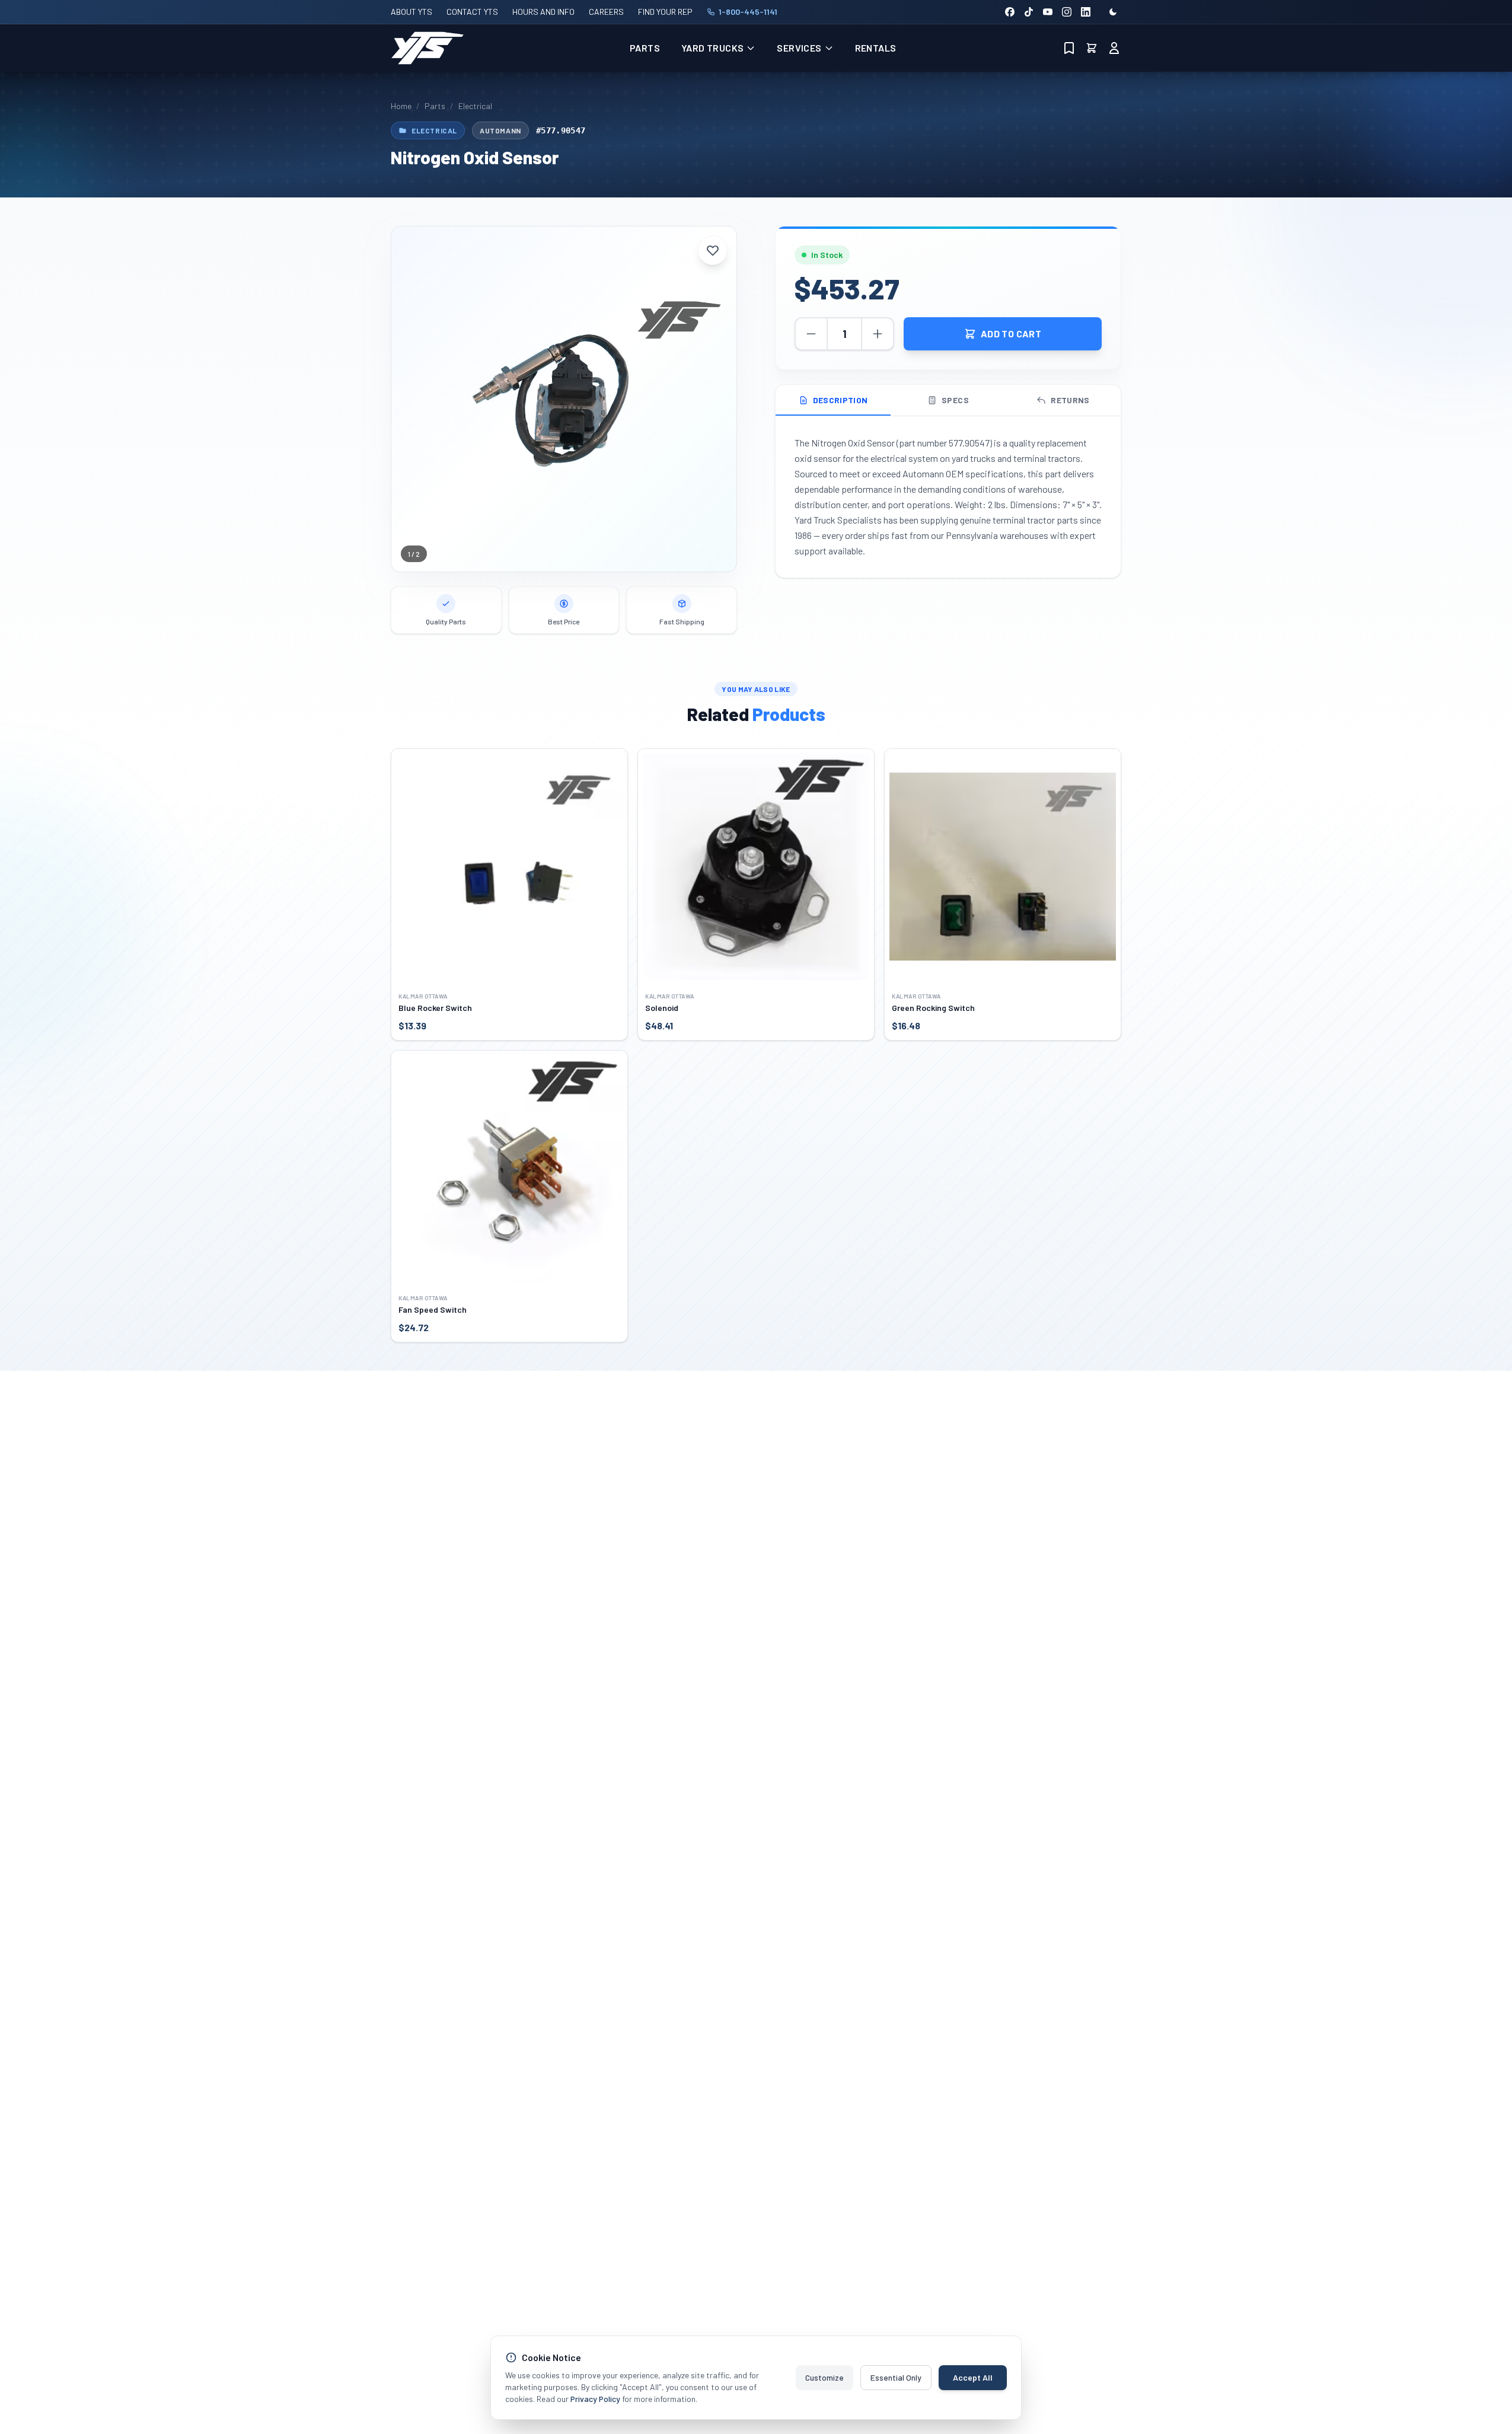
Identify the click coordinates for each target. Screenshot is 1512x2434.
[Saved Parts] (1069, 48)
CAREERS (606, 12)
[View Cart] (1092, 48)
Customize (824, 2377)
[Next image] (719, 399)
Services (799, 48)
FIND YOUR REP (665, 12)
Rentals (876, 48)
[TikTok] (1029, 12)
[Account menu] (1114, 48)
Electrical (475, 106)
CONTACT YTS (472, 12)
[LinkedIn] (1086, 12)
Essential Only (896, 2377)
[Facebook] (1010, 12)
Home (401, 106)
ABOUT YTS (412, 12)
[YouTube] (1048, 12)
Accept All (973, 2377)
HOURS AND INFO (543, 12)
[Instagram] (1067, 12)
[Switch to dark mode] (1113, 12)
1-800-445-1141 (748, 12)
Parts (645, 48)
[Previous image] (409, 399)
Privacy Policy (595, 2399)
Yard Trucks (712, 48)
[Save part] (713, 250)
